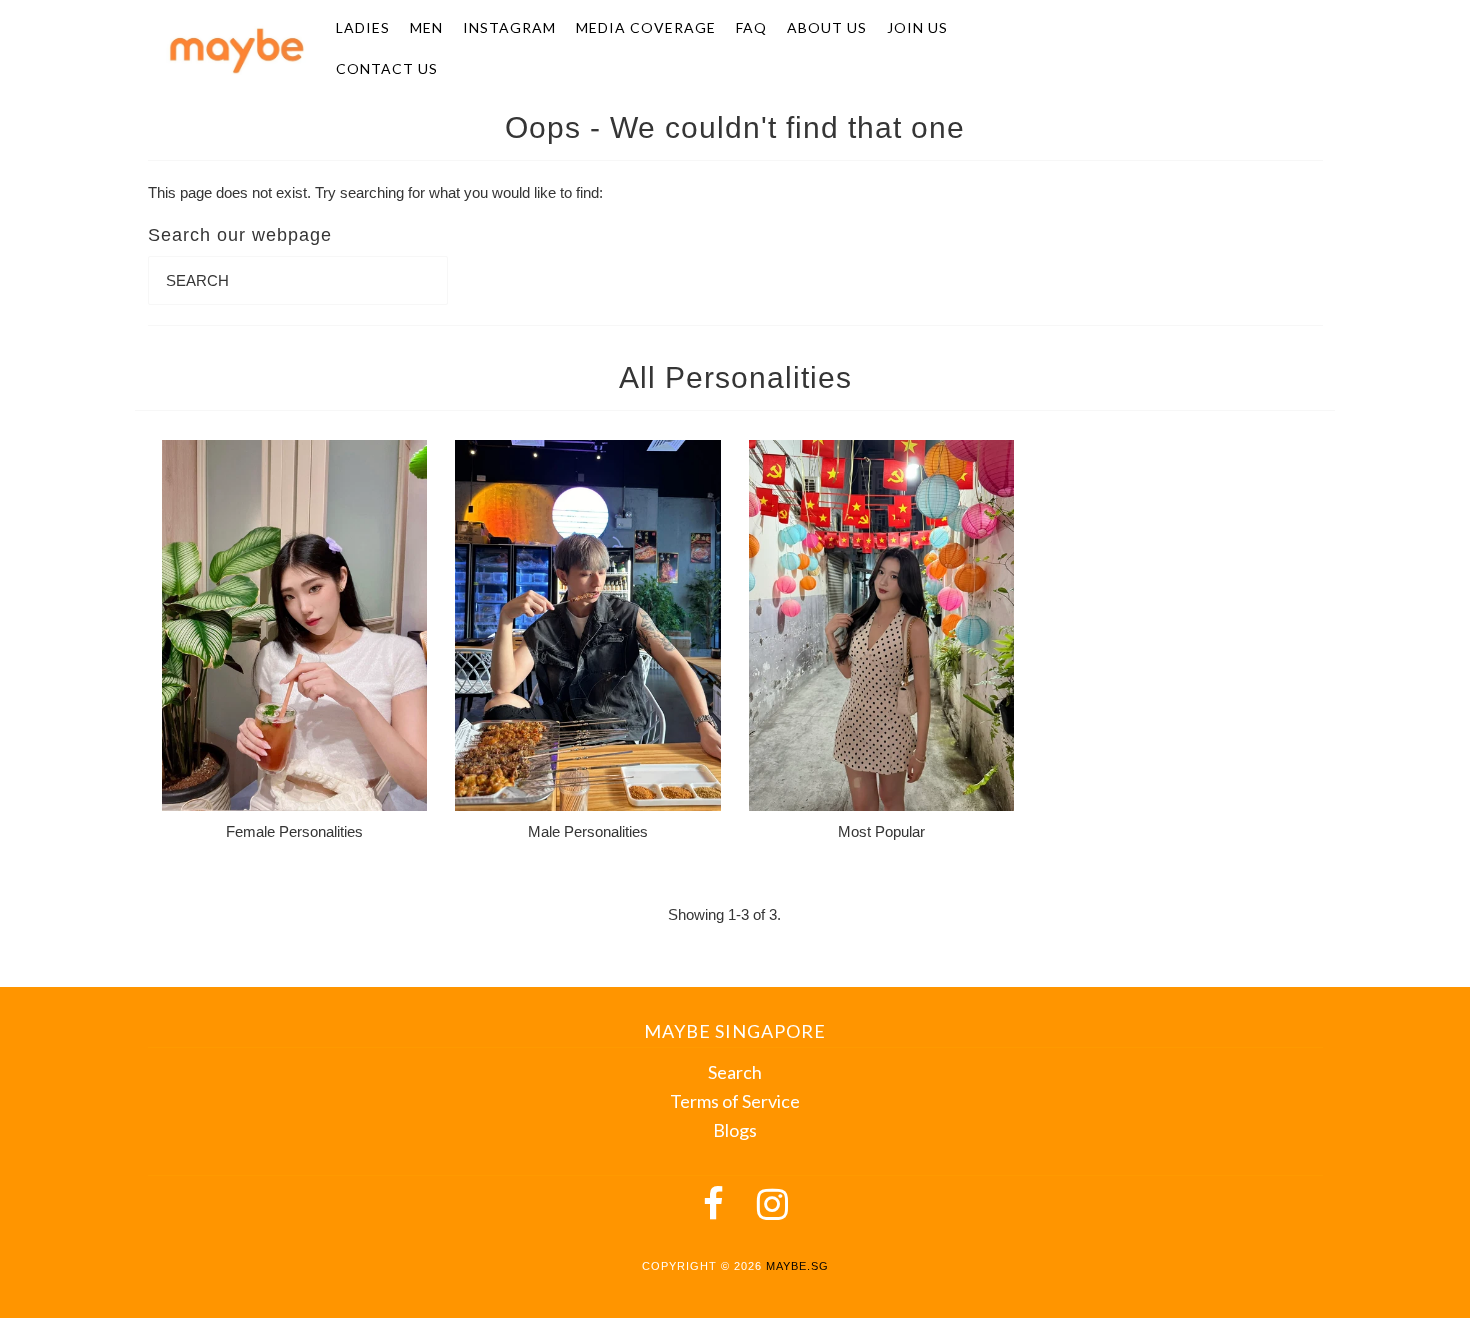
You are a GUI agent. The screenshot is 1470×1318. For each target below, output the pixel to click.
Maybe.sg (797, 1266)
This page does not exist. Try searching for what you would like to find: (375, 192)
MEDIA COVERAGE (646, 27)
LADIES (363, 27)
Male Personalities (588, 831)
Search (735, 1072)
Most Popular (881, 831)
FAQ (751, 27)
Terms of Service (735, 1101)
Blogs (735, 1130)
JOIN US (917, 27)
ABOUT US (827, 27)
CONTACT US (387, 68)
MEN (426, 27)
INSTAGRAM (509, 27)
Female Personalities (294, 831)
